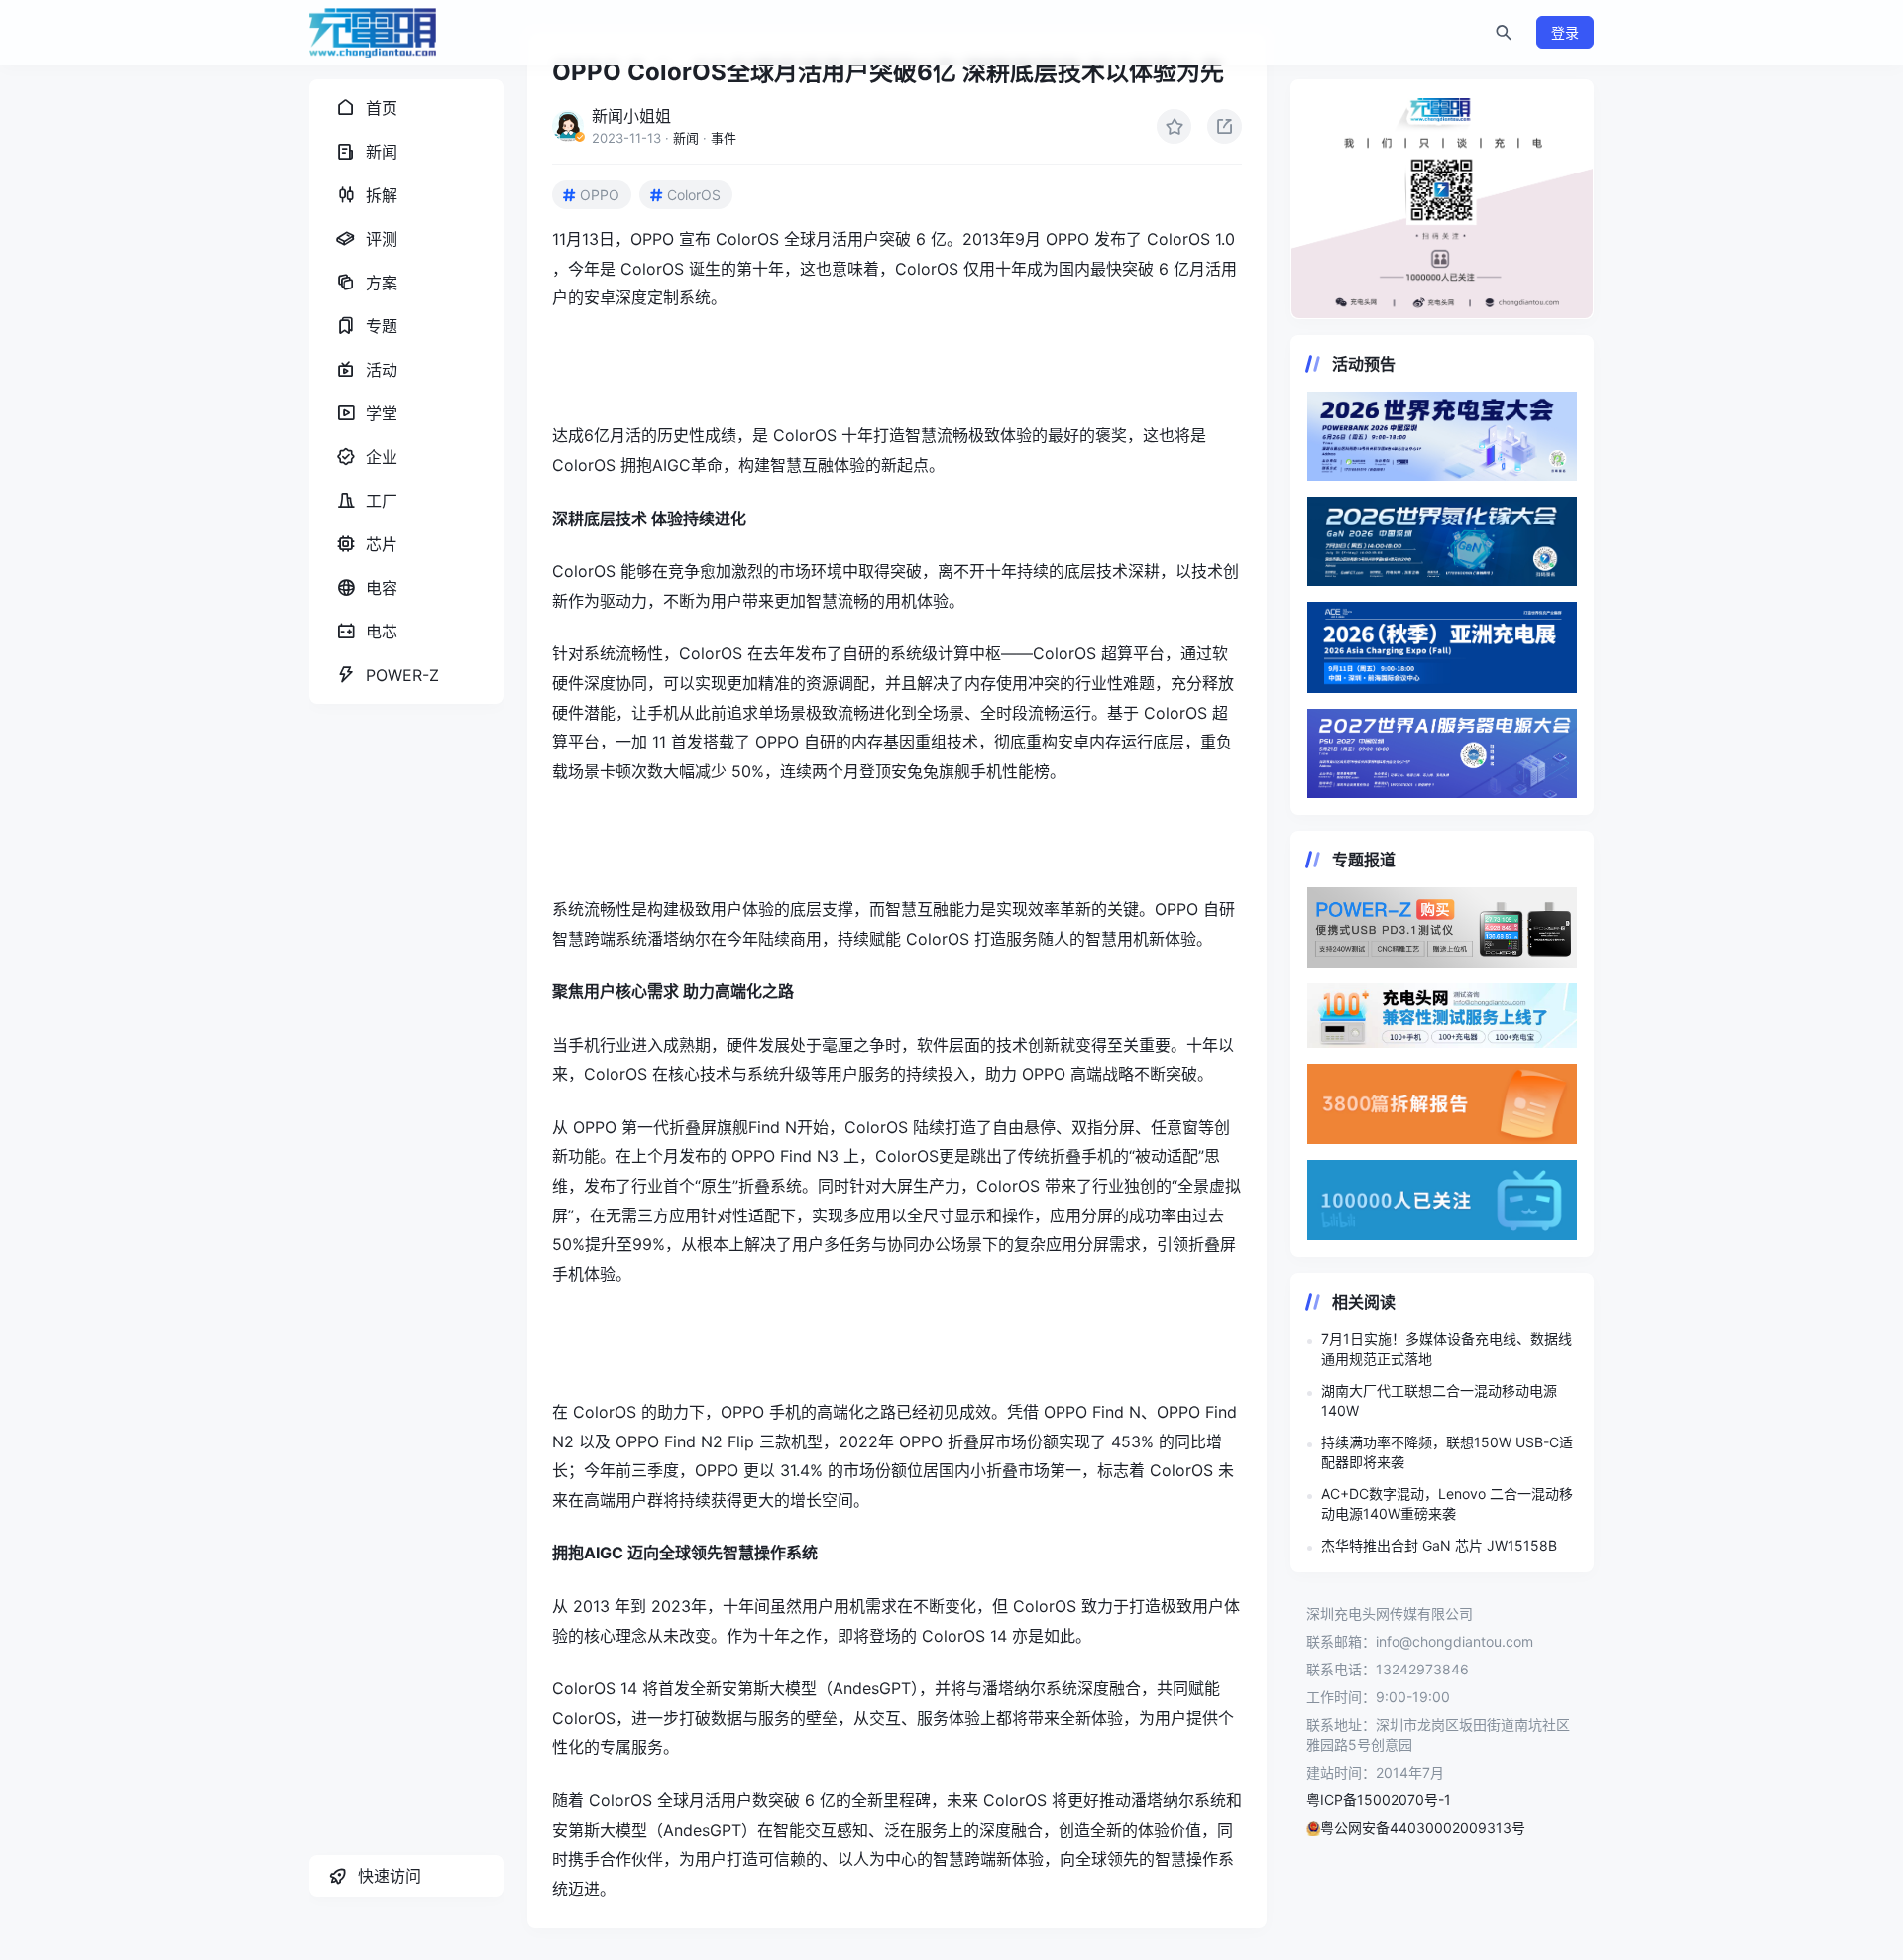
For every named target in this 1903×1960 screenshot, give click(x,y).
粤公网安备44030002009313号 (1423, 1828)
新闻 (686, 138)
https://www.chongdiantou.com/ (1442, 199)
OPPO (600, 195)
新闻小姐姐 (631, 116)
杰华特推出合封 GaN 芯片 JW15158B (1439, 1545)
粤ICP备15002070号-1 (1379, 1800)
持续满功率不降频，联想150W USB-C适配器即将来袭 (1447, 1452)
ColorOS (694, 195)
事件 (724, 138)
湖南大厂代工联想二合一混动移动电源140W (1439, 1400)
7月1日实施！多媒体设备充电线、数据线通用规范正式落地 (1447, 1349)
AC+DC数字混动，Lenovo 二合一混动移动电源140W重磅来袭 (1447, 1503)
